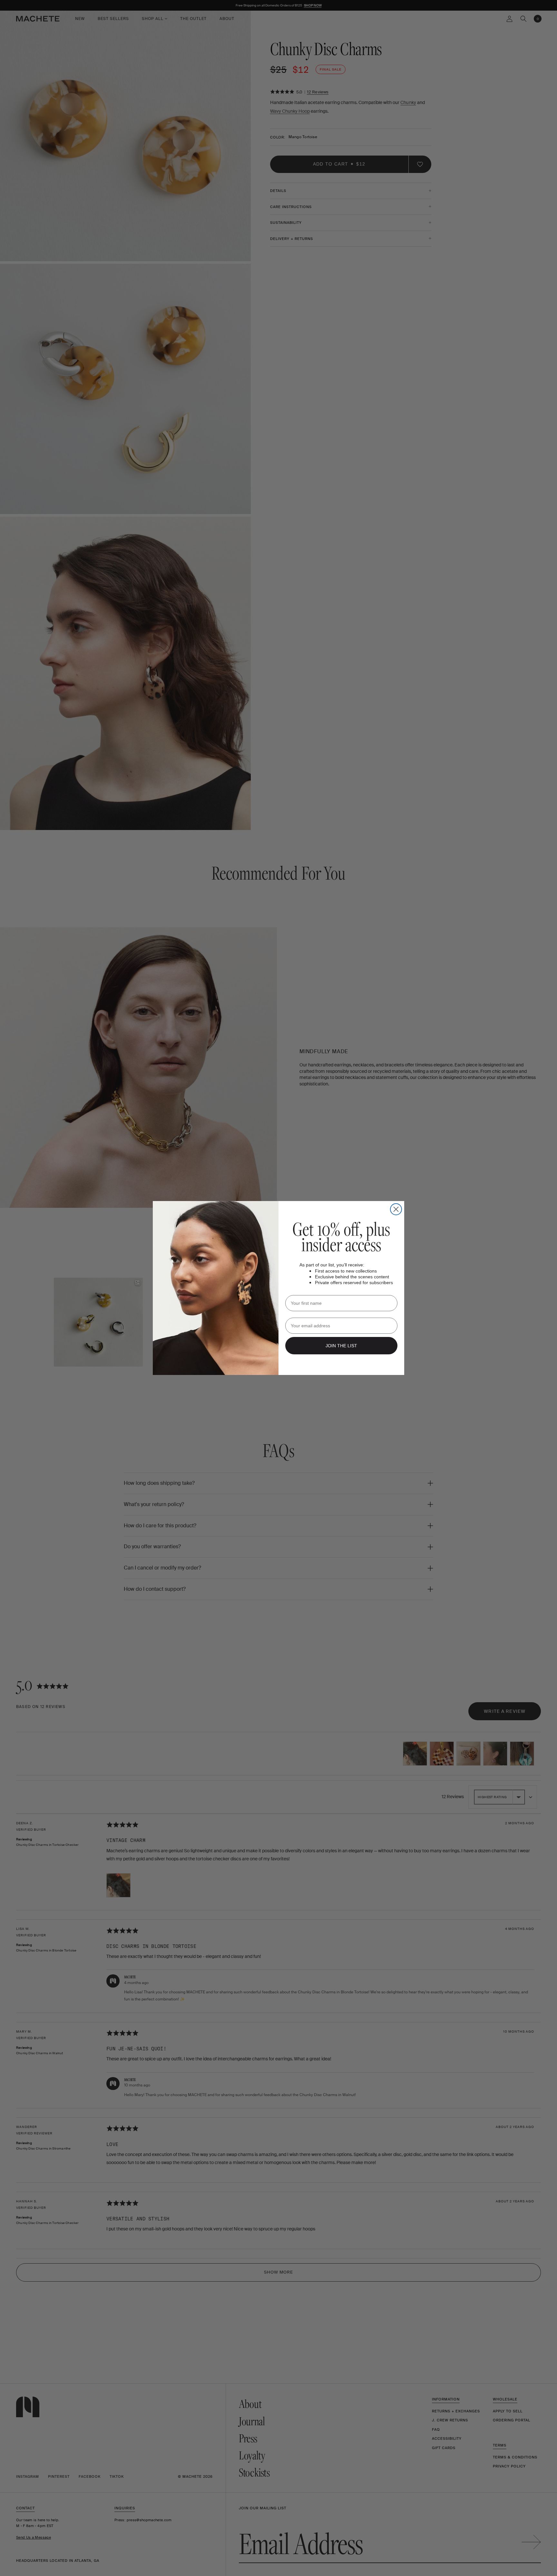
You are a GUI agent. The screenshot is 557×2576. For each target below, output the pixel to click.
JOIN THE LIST (341, 1346)
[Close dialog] (396, 1209)
